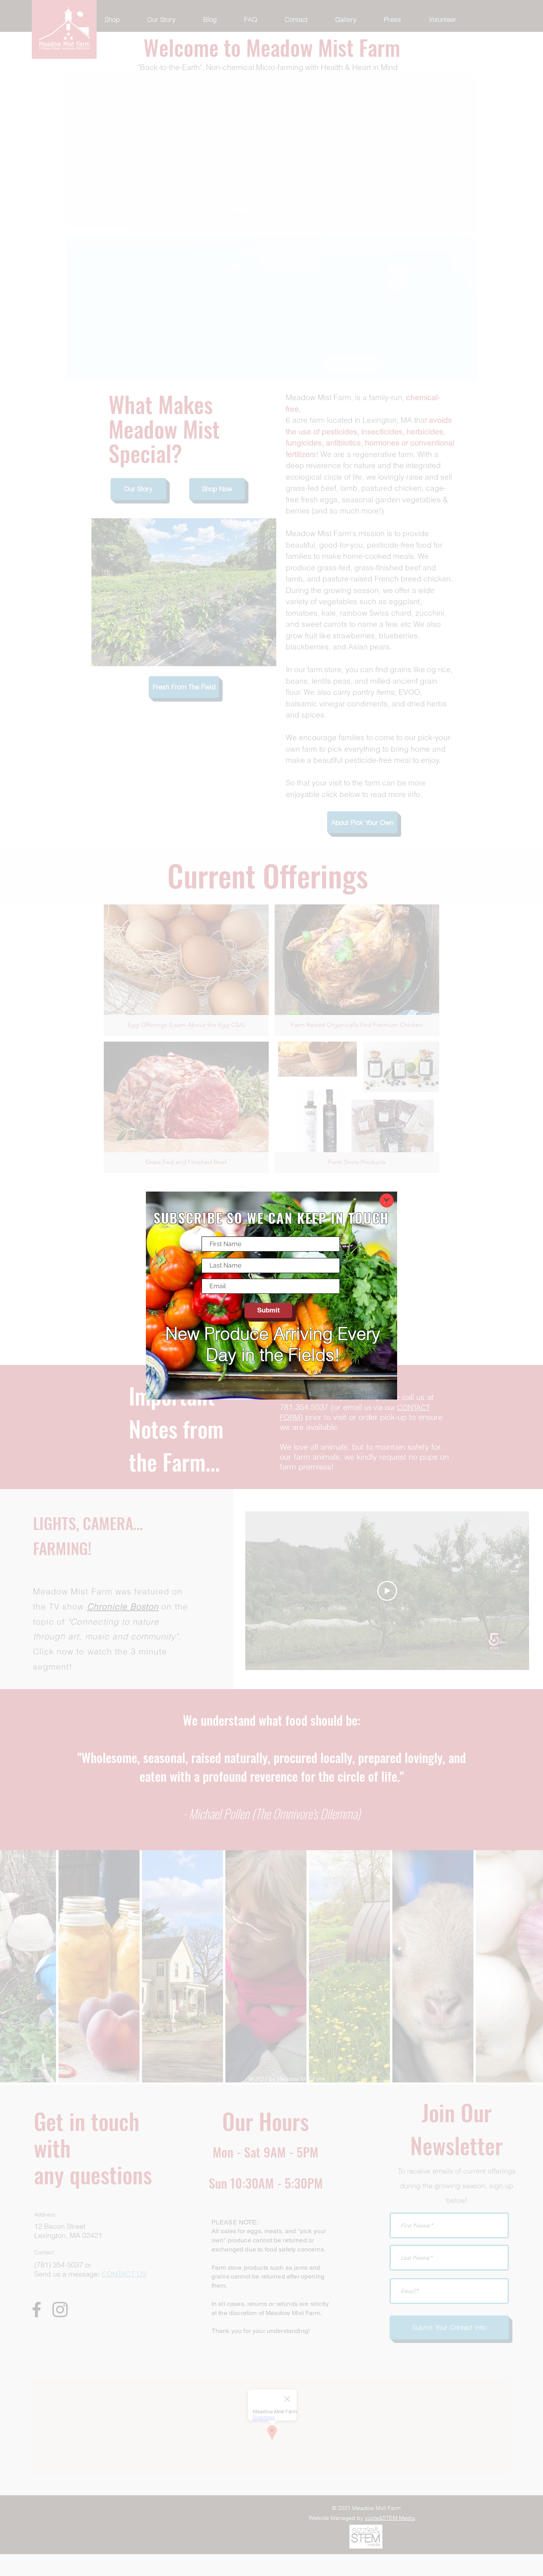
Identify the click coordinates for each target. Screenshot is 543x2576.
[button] (387, 1201)
